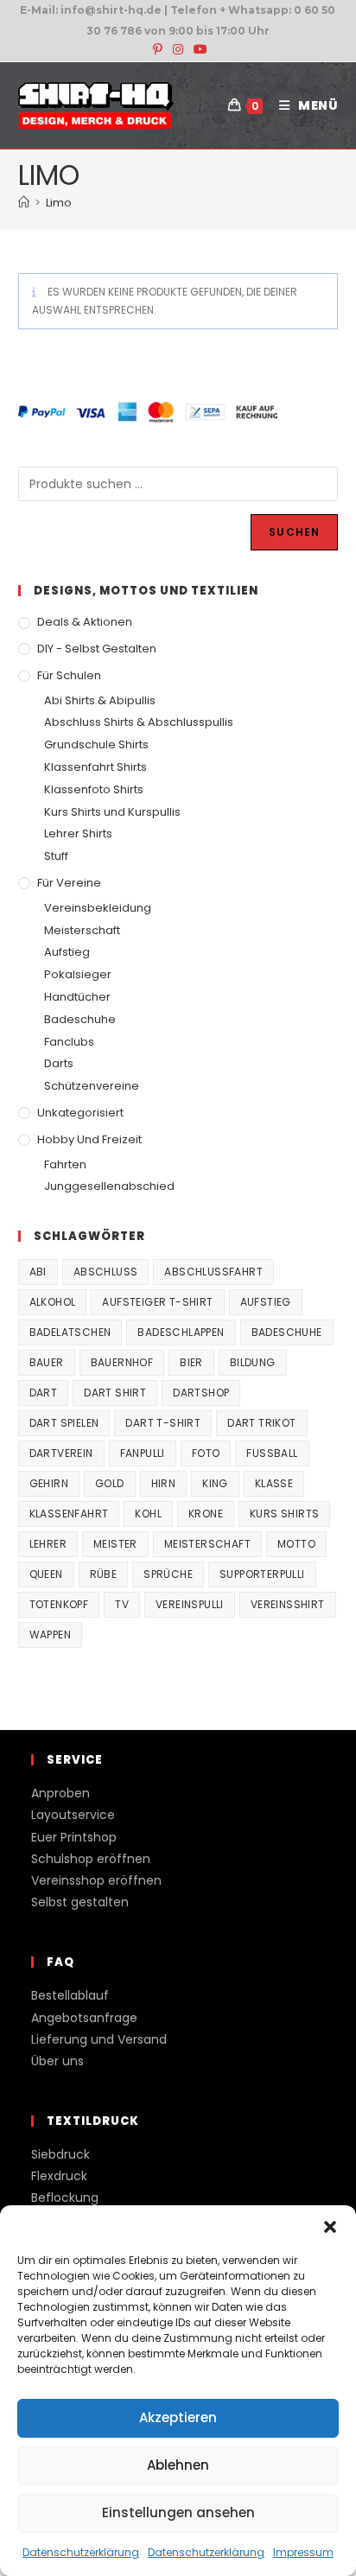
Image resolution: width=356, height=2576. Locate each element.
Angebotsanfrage (84, 2018)
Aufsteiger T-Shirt (157, 1302)
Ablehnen (178, 2465)
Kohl (148, 1514)
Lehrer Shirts (78, 833)
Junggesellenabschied (109, 1186)
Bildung (253, 1362)
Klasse (274, 1483)
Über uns (57, 2061)
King (215, 1483)
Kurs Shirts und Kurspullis (112, 812)
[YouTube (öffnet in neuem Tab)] (198, 49)
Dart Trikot (261, 1423)
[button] (330, 2227)
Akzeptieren (178, 2417)
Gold (110, 1483)
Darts (59, 1063)
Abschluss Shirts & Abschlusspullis (139, 722)
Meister (115, 1544)
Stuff (56, 856)
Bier (191, 1362)
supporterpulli (262, 1574)
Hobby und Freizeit (89, 1139)
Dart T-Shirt (163, 1423)
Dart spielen (64, 1423)
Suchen (294, 532)
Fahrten (65, 1164)
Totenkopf (59, 1604)
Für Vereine (69, 883)
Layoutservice (73, 1815)
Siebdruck (60, 2154)
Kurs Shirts (284, 1514)
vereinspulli (190, 1604)
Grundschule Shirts (96, 744)
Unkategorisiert (80, 1113)
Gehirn (49, 1483)
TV (122, 1604)
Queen (46, 1574)
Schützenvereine (92, 1086)
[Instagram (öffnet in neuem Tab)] (178, 49)
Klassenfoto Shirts (94, 789)
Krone (206, 1514)
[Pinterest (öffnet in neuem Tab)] (158, 49)
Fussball (272, 1453)
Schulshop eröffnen (91, 1859)
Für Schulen (69, 675)
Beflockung (65, 2198)
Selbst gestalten (80, 1902)
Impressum (303, 2552)
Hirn (164, 1483)
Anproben (60, 1793)
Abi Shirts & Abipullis (100, 700)
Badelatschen (70, 1332)
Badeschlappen (181, 1332)
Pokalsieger (78, 974)
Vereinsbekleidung (98, 908)
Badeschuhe (80, 1019)
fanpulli (143, 1453)
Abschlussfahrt (213, 1272)
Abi (38, 1272)
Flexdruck (59, 2176)
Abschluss (106, 1272)
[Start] (24, 203)
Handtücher (77, 997)
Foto (206, 1453)
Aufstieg (67, 952)
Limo (59, 203)
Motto (296, 1544)
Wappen (50, 1635)
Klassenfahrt (69, 1514)
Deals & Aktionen (85, 622)
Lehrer (48, 1544)
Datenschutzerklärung (81, 2552)
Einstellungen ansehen (178, 2512)
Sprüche (168, 1574)
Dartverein (61, 1453)
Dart (44, 1393)
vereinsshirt (288, 1604)
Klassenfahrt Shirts (95, 767)
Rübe (104, 1574)
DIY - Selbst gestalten (97, 649)
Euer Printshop (74, 1837)
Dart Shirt (115, 1393)
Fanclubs (69, 1042)
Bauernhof (122, 1362)
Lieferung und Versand (99, 2039)
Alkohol (53, 1302)
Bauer (47, 1362)
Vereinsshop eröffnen (96, 1880)
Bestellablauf (70, 1995)
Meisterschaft (82, 930)
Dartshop (201, 1393)
